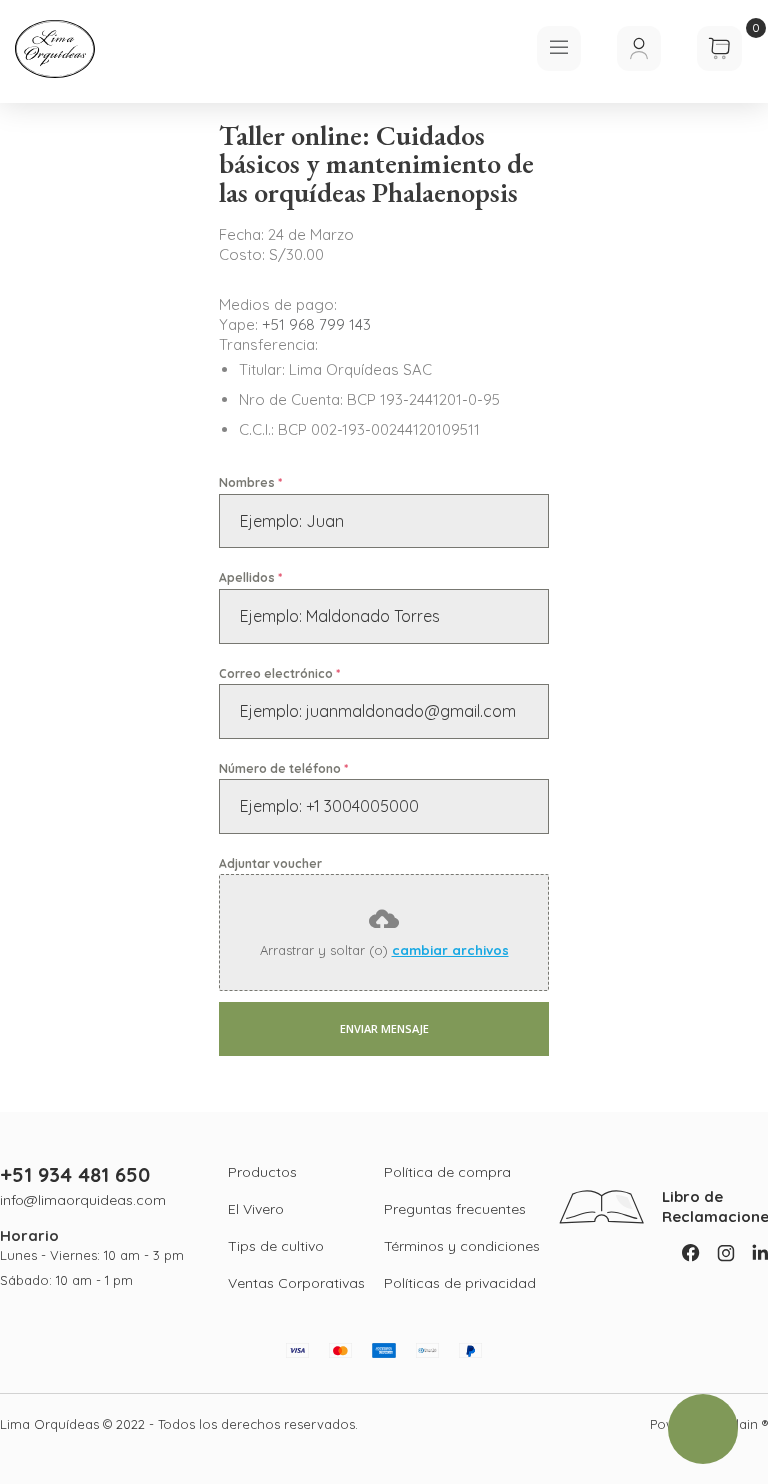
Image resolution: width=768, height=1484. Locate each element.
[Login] (639, 48)
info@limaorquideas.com (83, 1200)
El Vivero (256, 1209)
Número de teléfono (283, 768)
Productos (262, 1172)
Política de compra (447, 1172)
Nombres (250, 482)
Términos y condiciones (462, 1246)
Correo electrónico (279, 673)
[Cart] (719, 65)
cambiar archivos (450, 950)
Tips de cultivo (276, 1246)
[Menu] (559, 48)
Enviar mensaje (384, 1028)
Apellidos (250, 577)
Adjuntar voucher (270, 863)
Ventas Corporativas (296, 1283)
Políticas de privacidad (460, 1283)
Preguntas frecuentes (455, 1209)
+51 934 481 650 (75, 1175)
